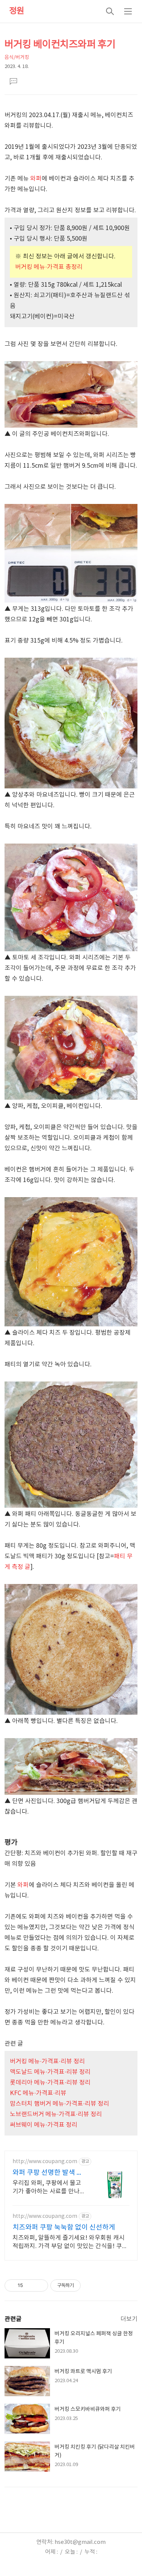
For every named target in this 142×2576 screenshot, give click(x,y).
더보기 (129, 2319)
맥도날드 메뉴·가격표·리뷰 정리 (50, 2072)
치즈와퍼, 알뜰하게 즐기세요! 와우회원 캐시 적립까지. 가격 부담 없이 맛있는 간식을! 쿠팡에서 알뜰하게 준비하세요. (70, 2242)
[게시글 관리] (40, 2285)
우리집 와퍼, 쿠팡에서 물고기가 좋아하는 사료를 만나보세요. (47, 2188)
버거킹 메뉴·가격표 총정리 (49, 267)
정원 (17, 11)
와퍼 (36, 179)
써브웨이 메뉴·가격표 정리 (44, 2125)
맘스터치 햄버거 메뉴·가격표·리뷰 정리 (59, 2104)
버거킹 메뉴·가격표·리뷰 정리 (47, 2061)
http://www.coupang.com (45, 2162)
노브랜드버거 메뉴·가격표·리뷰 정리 (56, 2114)
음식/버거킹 (17, 58)
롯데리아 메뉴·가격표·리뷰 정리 (50, 2083)
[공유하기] (30, 2285)
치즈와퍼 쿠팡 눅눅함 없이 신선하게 (64, 2228)
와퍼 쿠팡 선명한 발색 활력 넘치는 (48, 2173)
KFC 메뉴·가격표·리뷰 (38, 2093)
